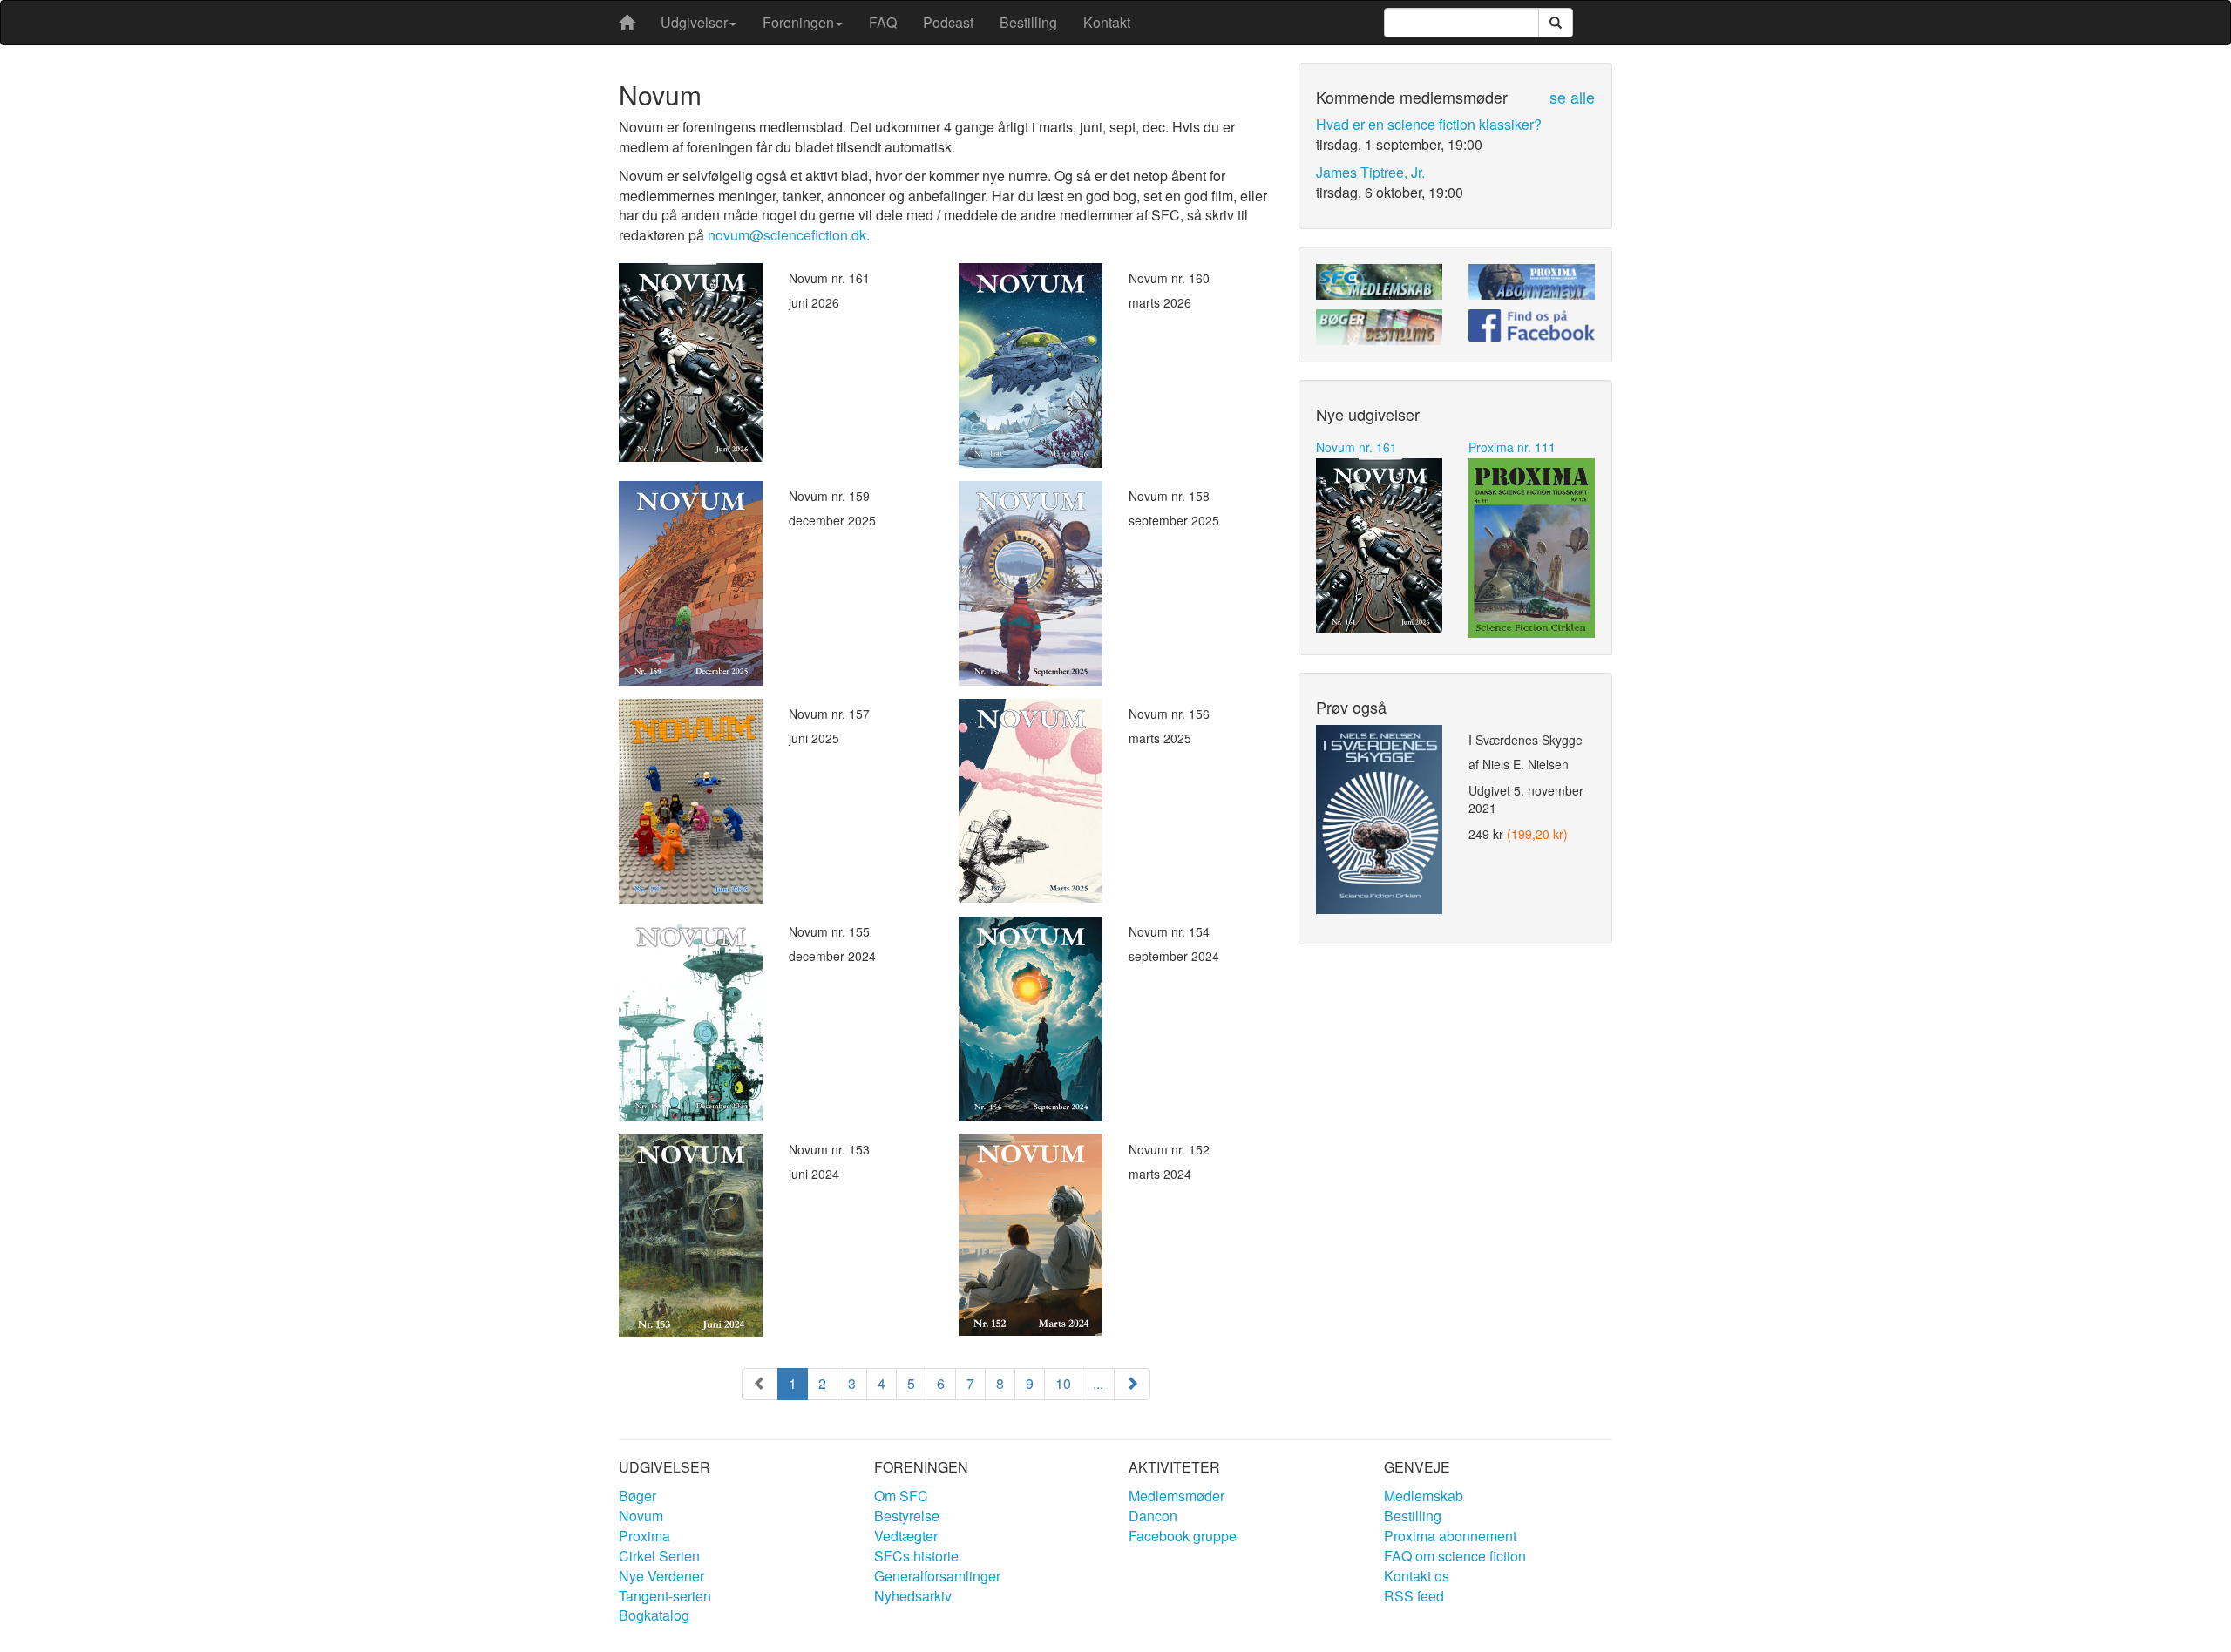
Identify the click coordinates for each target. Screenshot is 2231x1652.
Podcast (948, 22)
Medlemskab (1424, 1496)
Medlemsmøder (1177, 1496)
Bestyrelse (907, 1516)
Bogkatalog (654, 1615)
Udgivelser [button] (694, 22)
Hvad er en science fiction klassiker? (1429, 124)
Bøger (637, 1496)
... (1098, 1383)
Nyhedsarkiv (913, 1596)
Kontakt (1107, 22)
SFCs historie (916, 1556)
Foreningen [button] (798, 22)
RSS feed (1414, 1596)
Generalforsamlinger (937, 1576)
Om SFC (901, 1496)
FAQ (883, 22)
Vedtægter (906, 1536)
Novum (641, 1516)
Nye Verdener (661, 1576)
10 (1063, 1383)
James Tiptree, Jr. (1370, 172)
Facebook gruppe (1183, 1536)
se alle (1572, 97)
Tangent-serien (665, 1596)
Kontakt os (1417, 1576)
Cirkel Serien (659, 1556)
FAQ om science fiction (1455, 1556)
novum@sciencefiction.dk (787, 235)
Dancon (1153, 1516)
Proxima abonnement (1450, 1536)
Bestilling (1028, 22)
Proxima (644, 1536)
